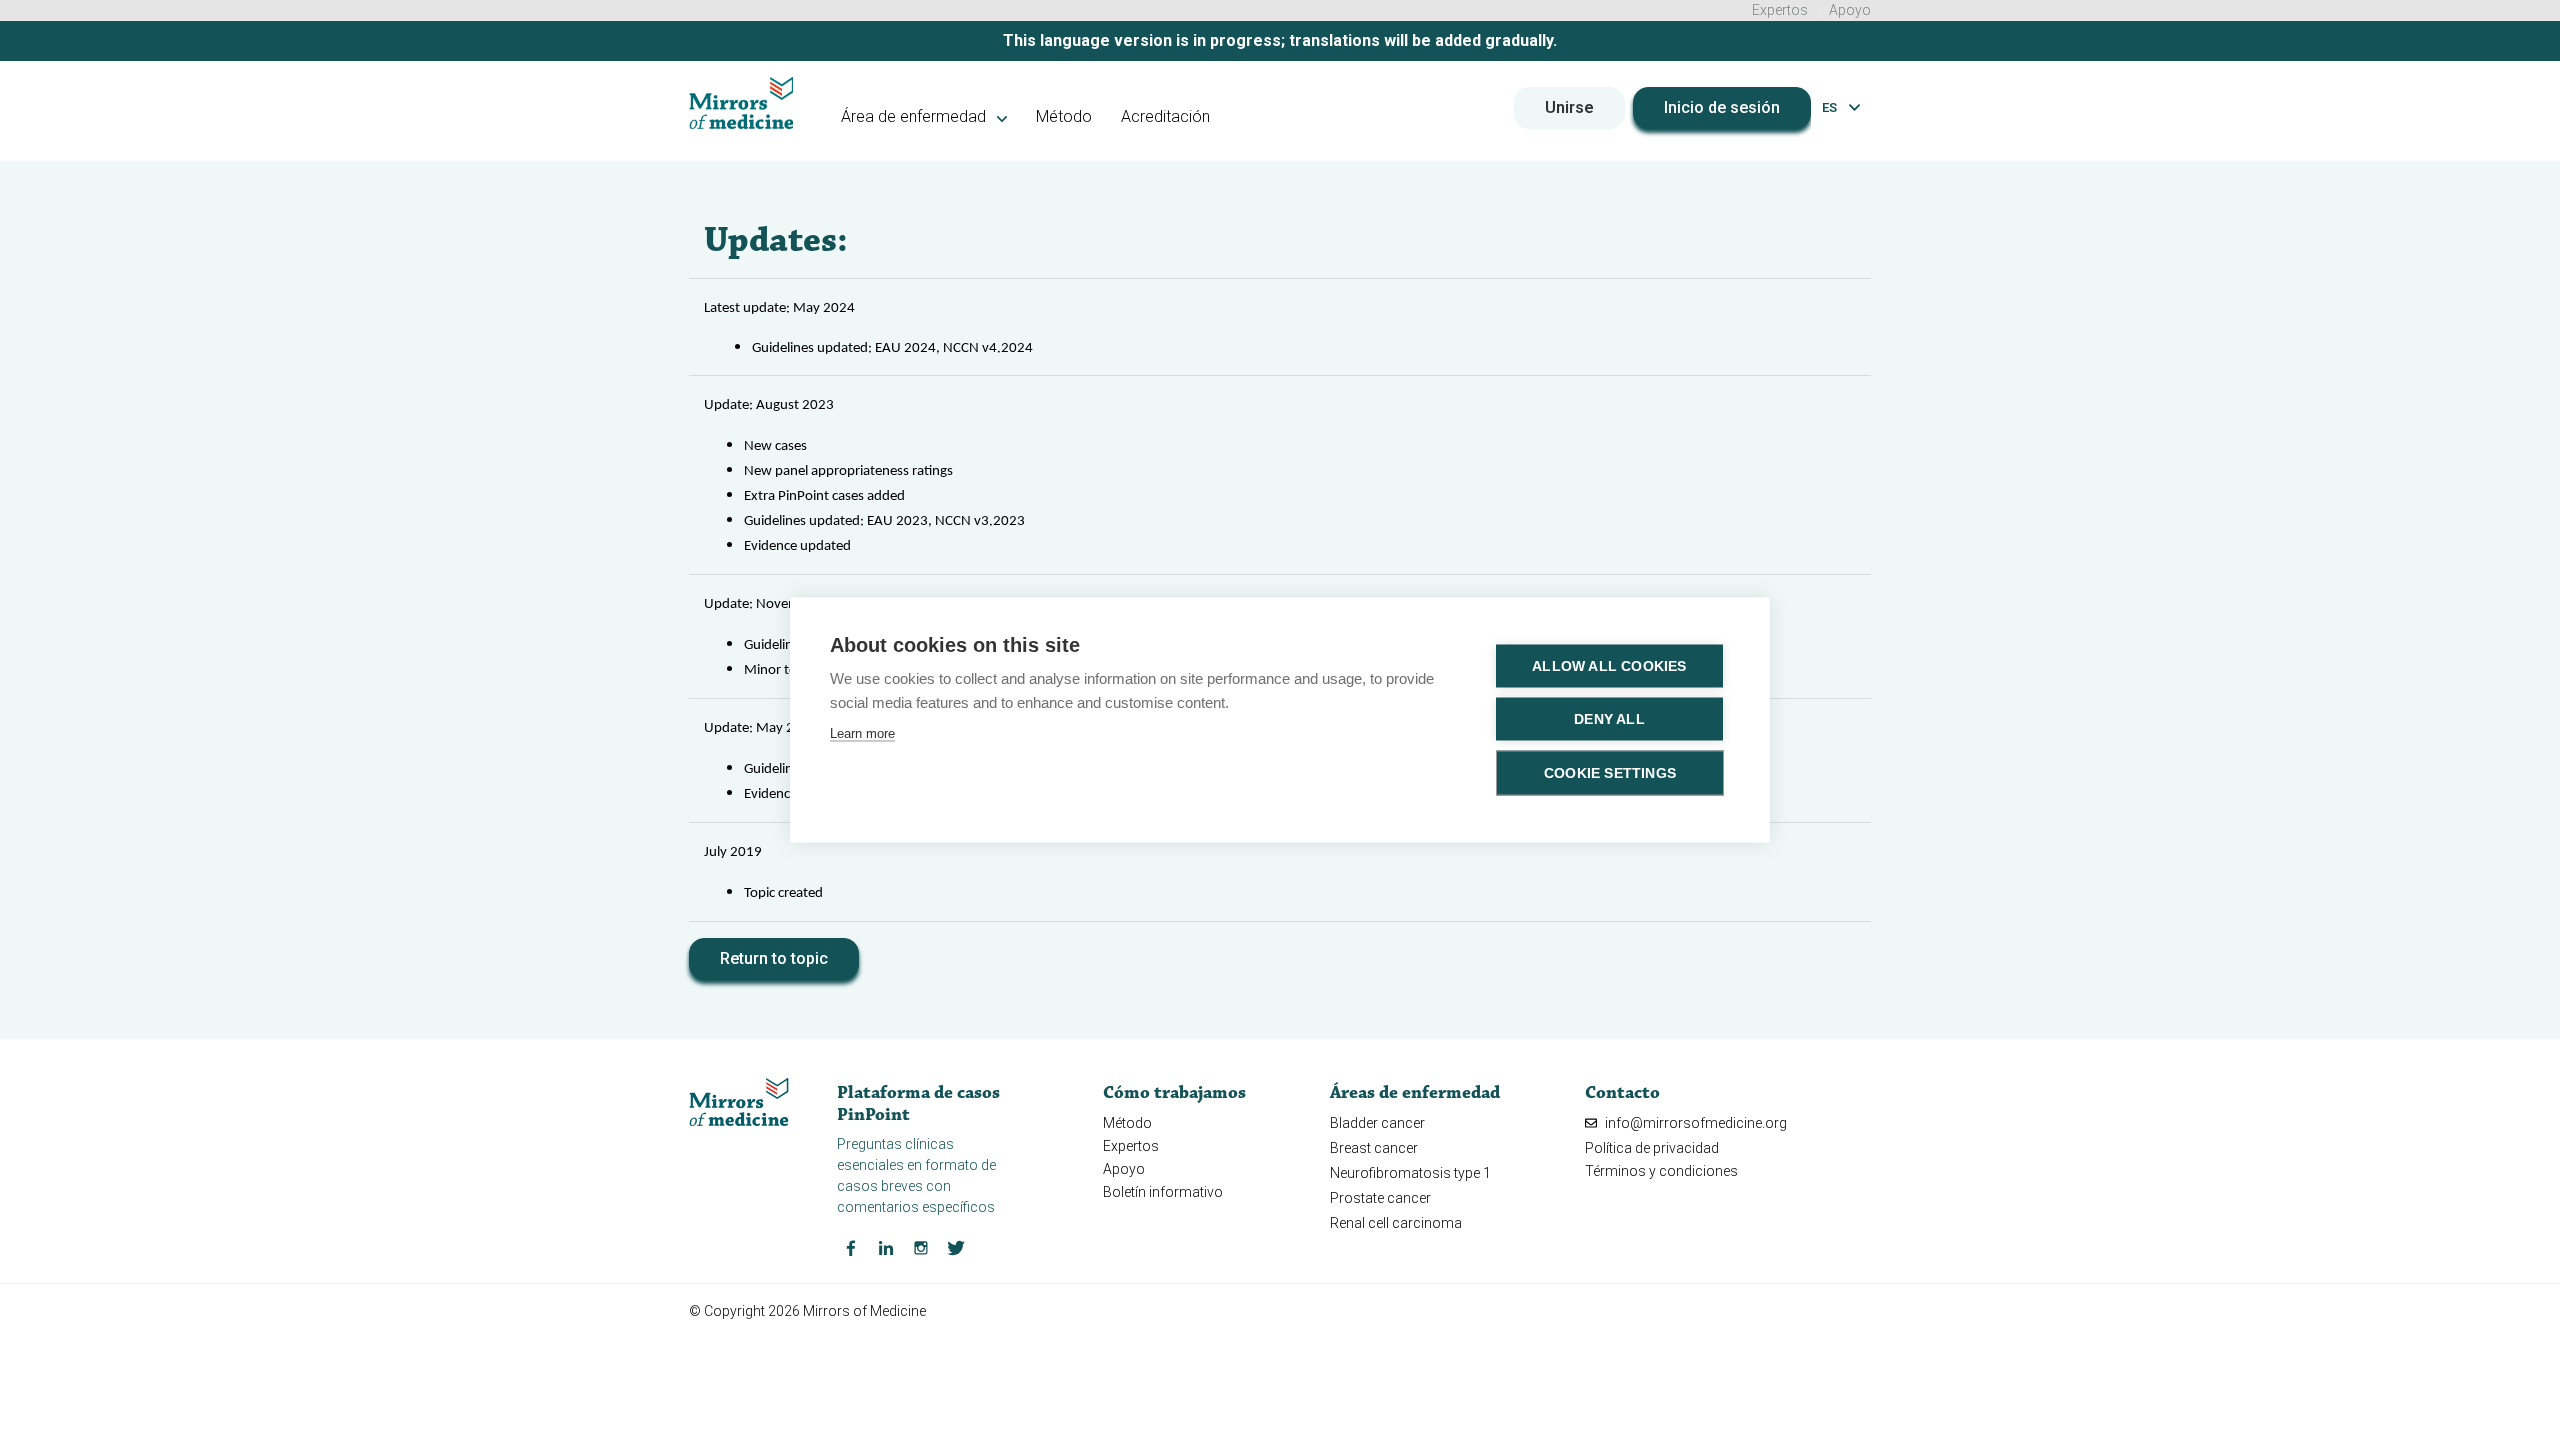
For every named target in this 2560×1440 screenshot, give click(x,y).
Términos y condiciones (1661, 1171)
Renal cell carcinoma (1396, 1223)
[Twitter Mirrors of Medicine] (956, 1247)
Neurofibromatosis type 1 (1410, 1173)
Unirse (1569, 107)
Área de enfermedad (915, 116)
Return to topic (774, 958)
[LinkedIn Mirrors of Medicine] (886, 1247)
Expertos (1780, 10)
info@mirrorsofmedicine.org (1694, 1123)
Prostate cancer (1380, 1198)
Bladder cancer (1377, 1123)
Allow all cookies (1609, 666)
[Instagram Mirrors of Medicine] (921, 1247)
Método (1064, 116)
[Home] (741, 103)
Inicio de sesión (1722, 107)
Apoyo (1850, 10)
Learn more (862, 733)
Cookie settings (1610, 773)
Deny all (1609, 719)
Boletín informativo (1163, 1192)
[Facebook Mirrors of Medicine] (851, 1247)
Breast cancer (1374, 1148)
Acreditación (1165, 116)
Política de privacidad (1652, 1148)
